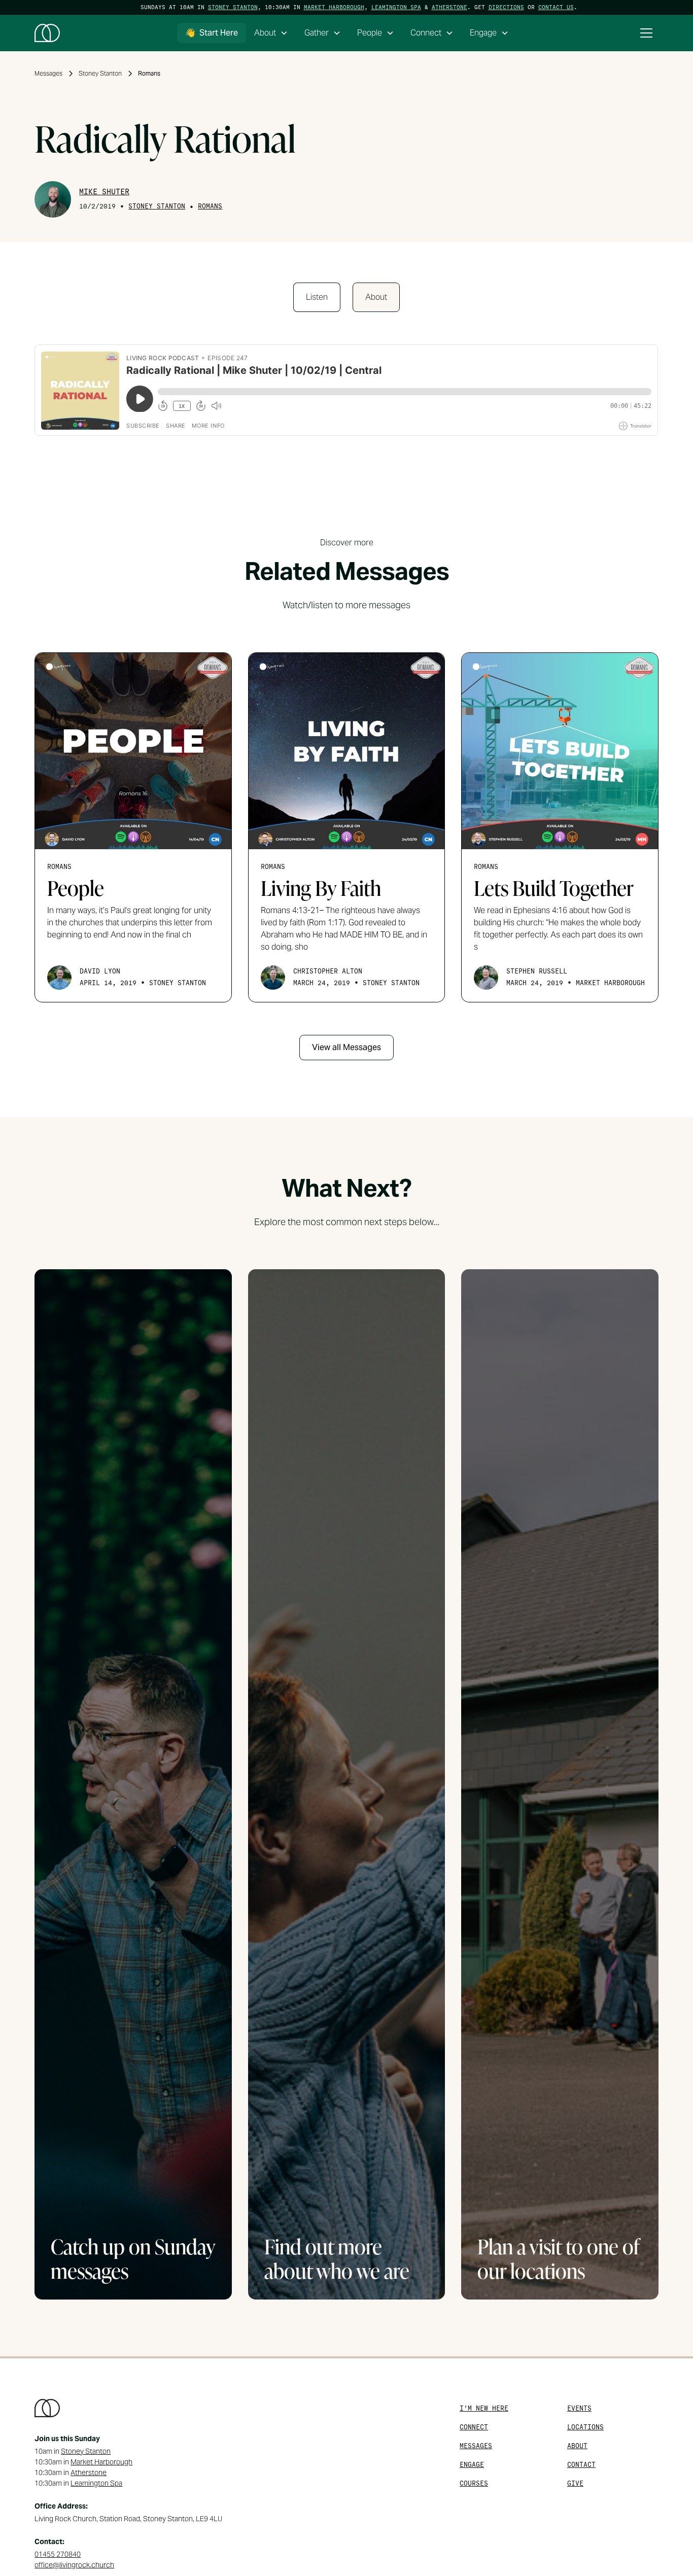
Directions (506, 7)
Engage (472, 2465)
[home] (47, 33)
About (577, 2446)
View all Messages (346, 1047)
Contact (581, 2465)
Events (579, 2408)
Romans (210, 206)
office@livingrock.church (74, 2565)
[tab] (317, 297)
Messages (476, 2446)
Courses (474, 2483)
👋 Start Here (212, 33)
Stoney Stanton (233, 7)
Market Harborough (334, 7)
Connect (474, 2427)
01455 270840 (58, 2554)
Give (575, 2483)
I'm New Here (484, 2408)
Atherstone (449, 7)
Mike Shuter (104, 192)
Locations (585, 2427)
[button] (271, 33)
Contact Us (556, 7)
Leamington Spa (396, 7)
